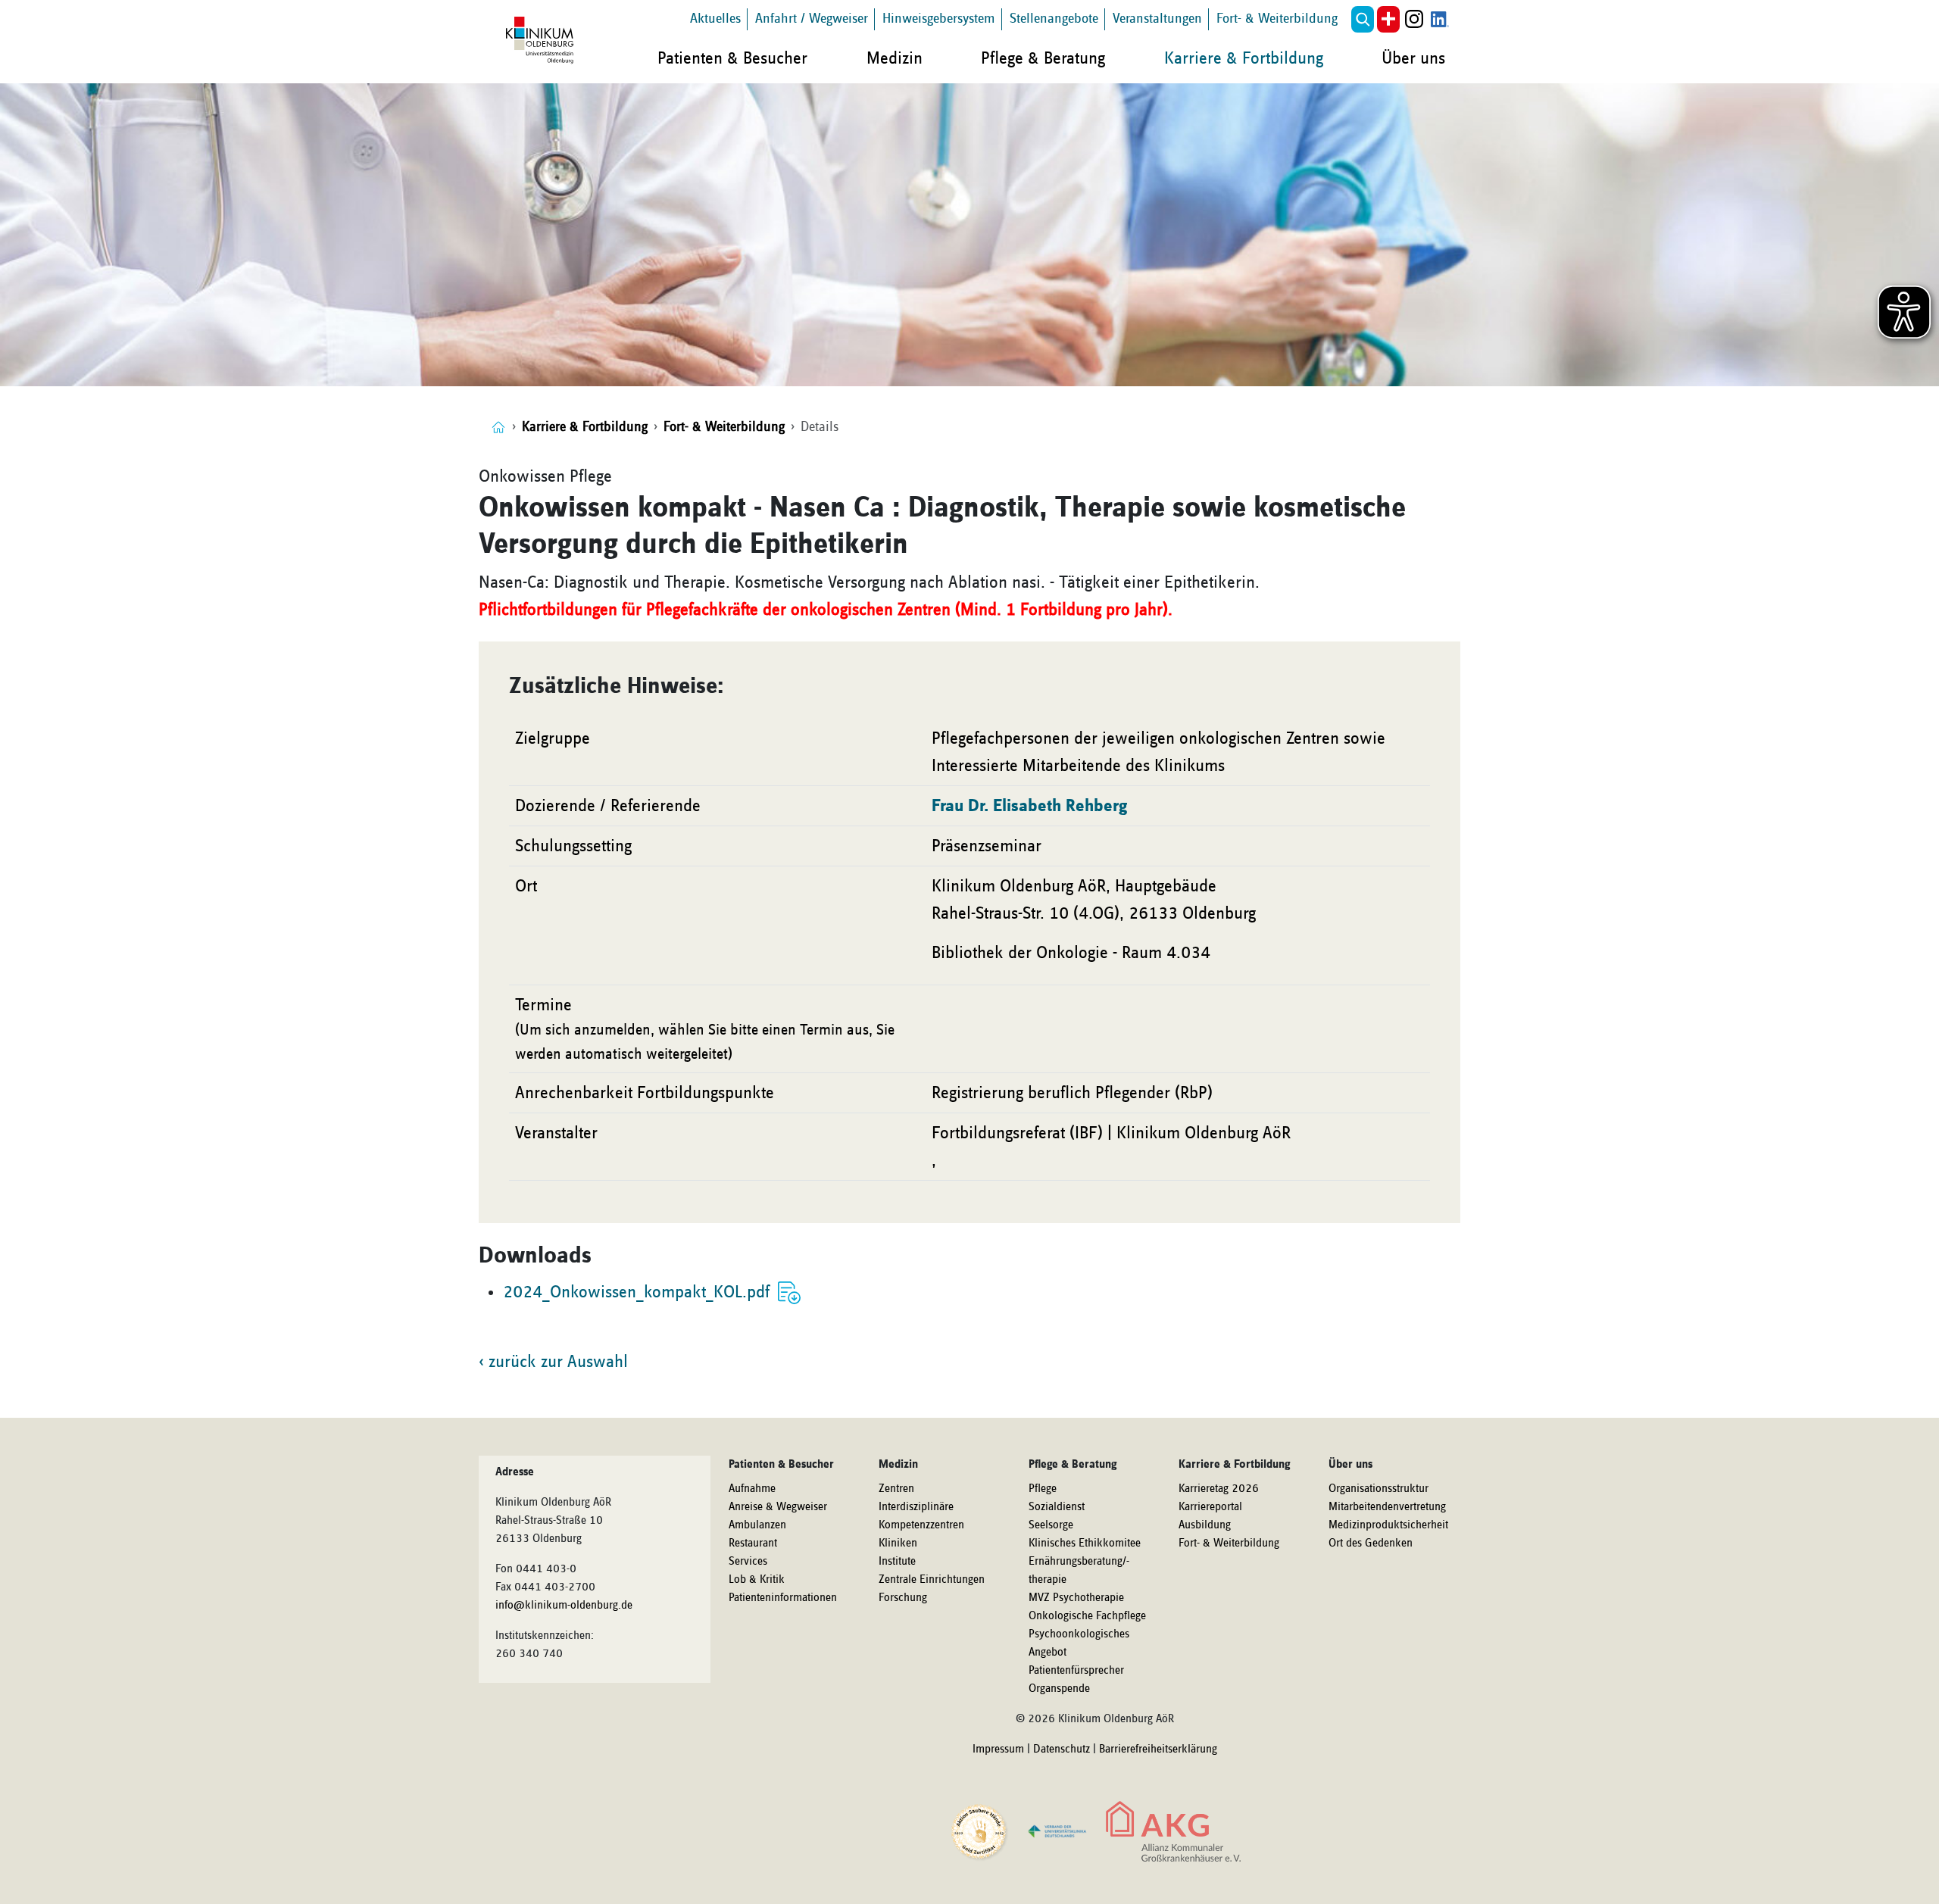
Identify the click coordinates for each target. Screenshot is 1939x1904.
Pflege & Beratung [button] (1043, 58)
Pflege (1043, 1489)
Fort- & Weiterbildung (1277, 19)
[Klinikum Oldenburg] (542, 41)
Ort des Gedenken (1371, 1543)
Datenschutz (1062, 1749)
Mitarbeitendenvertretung (1387, 1507)
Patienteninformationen (783, 1598)
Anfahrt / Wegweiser (812, 19)
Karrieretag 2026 (1219, 1489)
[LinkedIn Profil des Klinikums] (1440, 19)
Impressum (998, 1749)
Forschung (903, 1598)
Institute (897, 1562)
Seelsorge (1051, 1525)
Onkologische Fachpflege (1087, 1616)
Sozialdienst (1057, 1507)
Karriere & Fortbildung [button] (1244, 58)
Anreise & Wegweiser (778, 1507)
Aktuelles (715, 19)
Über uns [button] (1413, 58)
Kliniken (898, 1543)
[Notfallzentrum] (1388, 19)
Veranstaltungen (1157, 19)
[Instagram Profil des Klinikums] (1414, 19)
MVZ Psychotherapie (1076, 1598)
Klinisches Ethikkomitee (1085, 1543)
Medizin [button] (895, 58)
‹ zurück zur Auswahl (553, 1362)
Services (748, 1562)
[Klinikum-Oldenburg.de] (498, 427)
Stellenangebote (1054, 19)
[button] (1363, 19)
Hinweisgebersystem (939, 19)
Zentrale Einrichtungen (932, 1580)
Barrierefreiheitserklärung (1158, 1749)
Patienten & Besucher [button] (732, 58)
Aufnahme (752, 1489)
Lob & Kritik (757, 1580)
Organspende (1059, 1689)
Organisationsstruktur (1379, 1489)
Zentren (896, 1489)
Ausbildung (1205, 1525)
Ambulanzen (757, 1525)
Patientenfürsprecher (1076, 1671)
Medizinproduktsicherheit (1388, 1525)
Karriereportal (1210, 1507)
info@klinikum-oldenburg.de (564, 1606)
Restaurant (753, 1543)
